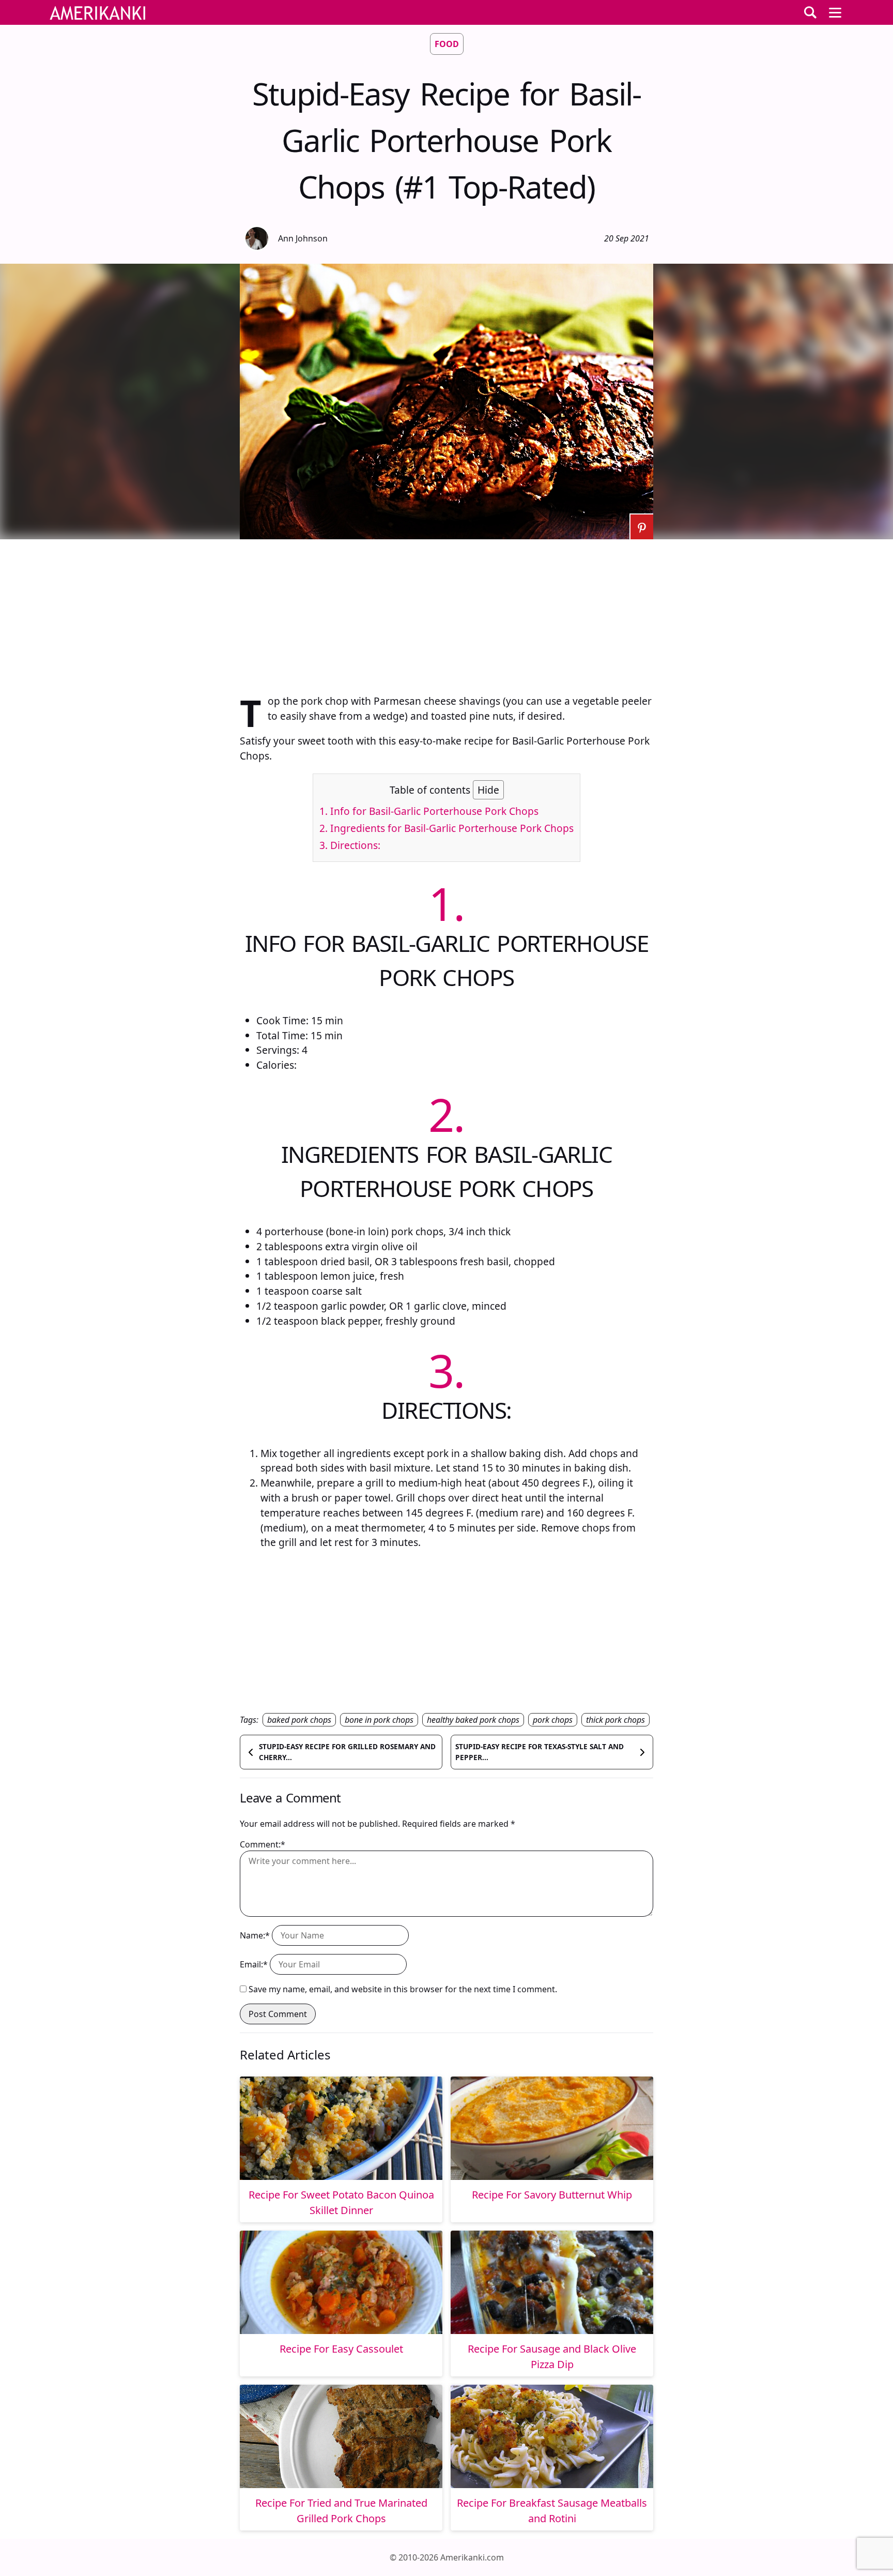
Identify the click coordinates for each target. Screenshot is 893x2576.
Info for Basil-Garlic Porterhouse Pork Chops (429, 811)
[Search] (810, 12)
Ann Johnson (303, 238)
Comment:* (263, 1844)
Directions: (350, 845)
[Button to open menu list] (835, 12)
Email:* (254, 1964)
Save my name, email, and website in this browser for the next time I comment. (403, 1989)
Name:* (255, 1935)
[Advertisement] (446, 612)
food (447, 44)
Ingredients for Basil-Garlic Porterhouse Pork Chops (446, 828)
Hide (488, 790)
